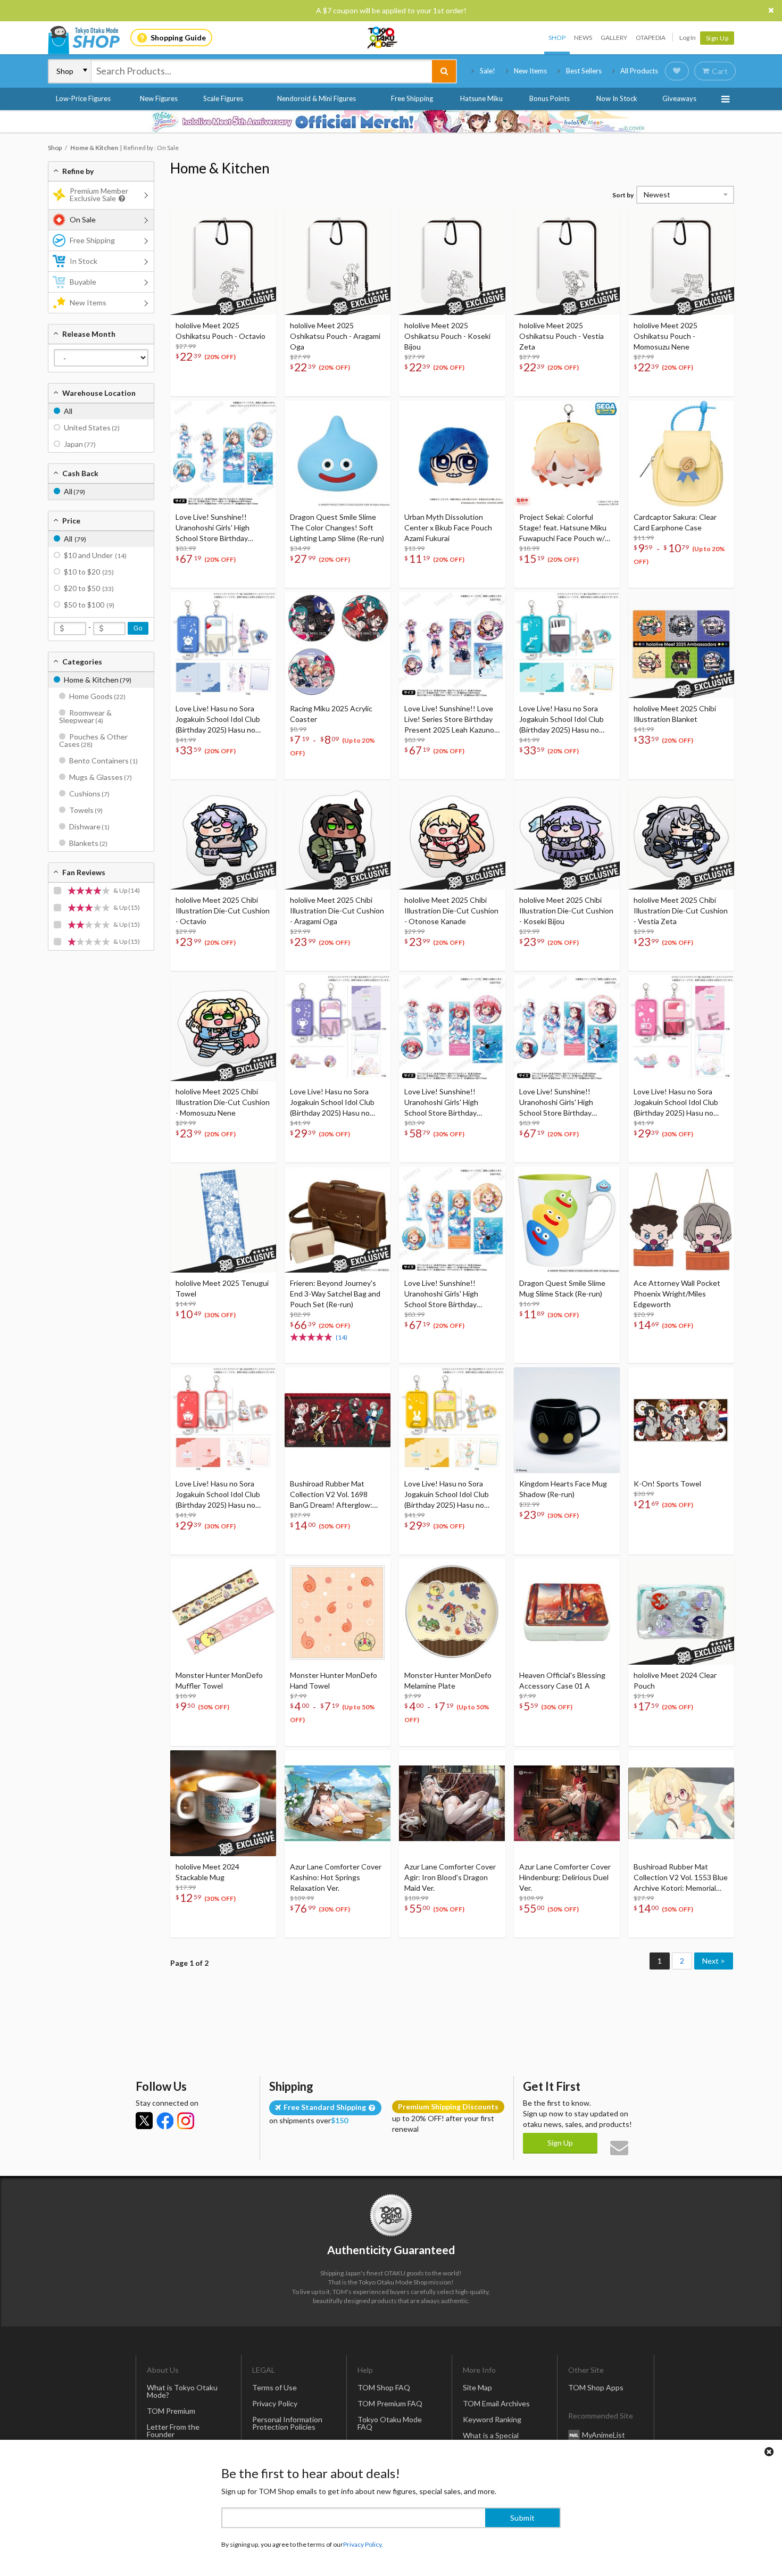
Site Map (477, 2387)
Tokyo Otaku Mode (383, 38)
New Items (530, 71)
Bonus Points (550, 98)
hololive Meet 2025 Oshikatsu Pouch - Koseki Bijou (447, 336)
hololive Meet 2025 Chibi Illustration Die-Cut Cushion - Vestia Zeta (681, 911)
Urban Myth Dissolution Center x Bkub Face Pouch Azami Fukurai (448, 527)
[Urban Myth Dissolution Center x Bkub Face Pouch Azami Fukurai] (452, 454)
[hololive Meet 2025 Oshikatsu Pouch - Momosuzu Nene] (681, 262)
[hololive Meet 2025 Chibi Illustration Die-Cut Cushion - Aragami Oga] (338, 837)
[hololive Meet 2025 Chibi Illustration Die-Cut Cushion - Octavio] (223, 837)
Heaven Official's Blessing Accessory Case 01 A (562, 1680)
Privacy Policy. (363, 2544)
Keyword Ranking (492, 2419)
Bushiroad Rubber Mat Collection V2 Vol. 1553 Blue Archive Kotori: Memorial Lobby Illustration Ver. (681, 1878)
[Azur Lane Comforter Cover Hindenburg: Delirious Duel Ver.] (567, 1803)
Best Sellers (584, 71)
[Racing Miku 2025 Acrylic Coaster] (338, 645)
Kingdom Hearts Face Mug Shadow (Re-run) (563, 1489)
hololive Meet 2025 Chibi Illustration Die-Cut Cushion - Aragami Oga (337, 911)
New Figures (159, 98)
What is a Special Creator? (491, 2439)
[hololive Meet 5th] (391, 121)
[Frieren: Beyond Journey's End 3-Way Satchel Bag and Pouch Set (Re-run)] (338, 1220)
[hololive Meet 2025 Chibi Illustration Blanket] (681, 645)
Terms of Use (274, 2387)
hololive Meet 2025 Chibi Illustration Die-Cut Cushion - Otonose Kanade (451, 911)
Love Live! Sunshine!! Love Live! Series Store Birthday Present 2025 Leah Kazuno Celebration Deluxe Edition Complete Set (449, 720)
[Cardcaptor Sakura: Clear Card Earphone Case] (681, 454)
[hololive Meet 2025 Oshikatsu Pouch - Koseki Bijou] (452, 262)
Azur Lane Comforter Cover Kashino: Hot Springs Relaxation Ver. (336, 1877)
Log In (688, 38)
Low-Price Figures (83, 98)
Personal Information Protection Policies (287, 2423)
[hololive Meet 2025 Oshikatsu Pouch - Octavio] (223, 262)
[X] (144, 2121)
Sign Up (717, 38)
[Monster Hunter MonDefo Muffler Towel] (223, 1612)
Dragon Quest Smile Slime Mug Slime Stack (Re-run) (562, 1288)
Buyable (83, 282)
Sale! (488, 71)
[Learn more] (120, 199)
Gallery (614, 38)
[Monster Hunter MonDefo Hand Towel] (338, 1612)
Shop (557, 38)
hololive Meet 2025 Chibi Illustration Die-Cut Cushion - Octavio (223, 911)
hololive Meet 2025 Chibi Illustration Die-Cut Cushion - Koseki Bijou (566, 911)
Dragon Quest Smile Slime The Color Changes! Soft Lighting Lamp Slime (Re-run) (337, 527)
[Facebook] (165, 2121)
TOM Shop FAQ (384, 2387)
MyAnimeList (604, 2434)
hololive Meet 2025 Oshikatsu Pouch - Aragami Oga (335, 336)
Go (138, 628)
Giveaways (679, 98)
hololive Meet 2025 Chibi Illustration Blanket (675, 714)
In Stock (84, 261)
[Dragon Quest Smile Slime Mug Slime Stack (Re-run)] (567, 1220)
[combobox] (262, 71)
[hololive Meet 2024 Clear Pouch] (681, 1612)
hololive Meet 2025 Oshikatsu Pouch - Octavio (221, 331)
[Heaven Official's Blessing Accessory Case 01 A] (567, 1612)
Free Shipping (412, 98)
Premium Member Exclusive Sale (99, 194)
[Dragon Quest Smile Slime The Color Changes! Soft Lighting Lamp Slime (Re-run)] (338, 454)
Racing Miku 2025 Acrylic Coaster (331, 714)
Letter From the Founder (173, 2430)
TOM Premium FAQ (390, 2403)
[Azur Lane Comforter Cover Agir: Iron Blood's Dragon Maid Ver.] (452, 1803)
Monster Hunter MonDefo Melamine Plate (448, 1680)
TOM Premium (171, 2411)
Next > (714, 1961)
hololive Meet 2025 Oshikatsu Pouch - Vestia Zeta (561, 336)
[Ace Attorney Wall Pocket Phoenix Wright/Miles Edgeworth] (681, 1220)
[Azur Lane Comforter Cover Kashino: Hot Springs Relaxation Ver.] (338, 1803)
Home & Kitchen (220, 168)
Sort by (623, 195)
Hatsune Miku (481, 98)
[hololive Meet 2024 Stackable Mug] (223, 1803)
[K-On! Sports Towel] (681, 1420)
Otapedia (651, 38)
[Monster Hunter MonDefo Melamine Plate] (452, 1612)
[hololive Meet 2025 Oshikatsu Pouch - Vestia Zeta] (567, 262)
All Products (639, 71)
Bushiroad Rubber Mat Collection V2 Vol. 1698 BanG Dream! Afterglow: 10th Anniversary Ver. (331, 1495)
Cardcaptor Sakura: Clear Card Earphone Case (675, 522)
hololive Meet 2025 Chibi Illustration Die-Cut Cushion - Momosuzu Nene (223, 1102)
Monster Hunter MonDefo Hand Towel (334, 1680)
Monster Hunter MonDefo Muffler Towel (219, 1680)
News (583, 38)
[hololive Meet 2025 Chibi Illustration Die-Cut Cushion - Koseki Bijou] (567, 837)
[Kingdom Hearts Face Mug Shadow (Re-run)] (567, 1420)
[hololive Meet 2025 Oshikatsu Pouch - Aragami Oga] (338, 262)
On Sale (83, 219)
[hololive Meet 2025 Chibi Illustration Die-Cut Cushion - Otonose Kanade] (452, 837)
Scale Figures (223, 98)
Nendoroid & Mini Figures (317, 98)
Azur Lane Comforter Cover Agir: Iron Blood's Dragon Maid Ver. (450, 1877)
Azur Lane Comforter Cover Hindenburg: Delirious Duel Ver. (565, 1877)
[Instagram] (186, 2121)
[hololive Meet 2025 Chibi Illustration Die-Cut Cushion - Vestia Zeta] (681, 837)
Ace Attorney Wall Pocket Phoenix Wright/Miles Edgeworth (677, 1294)
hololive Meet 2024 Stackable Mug (207, 1872)
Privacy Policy (275, 2403)
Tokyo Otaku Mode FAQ (390, 2423)
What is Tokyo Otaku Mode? (182, 2391)
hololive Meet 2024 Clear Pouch (675, 1680)
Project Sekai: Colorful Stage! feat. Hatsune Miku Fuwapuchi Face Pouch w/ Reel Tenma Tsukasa (563, 528)
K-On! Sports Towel (667, 1484)
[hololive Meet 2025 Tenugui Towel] (223, 1220)
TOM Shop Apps (596, 2387)
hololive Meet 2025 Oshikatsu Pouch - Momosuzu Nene (665, 336)
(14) (342, 1337)
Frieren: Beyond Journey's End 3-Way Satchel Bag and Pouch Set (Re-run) (335, 1294)
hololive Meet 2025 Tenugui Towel (222, 1288)
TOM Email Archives (496, 2403)
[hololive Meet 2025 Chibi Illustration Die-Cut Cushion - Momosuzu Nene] (223, 1028)
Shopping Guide (178, 38)
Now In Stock (617, 98)
